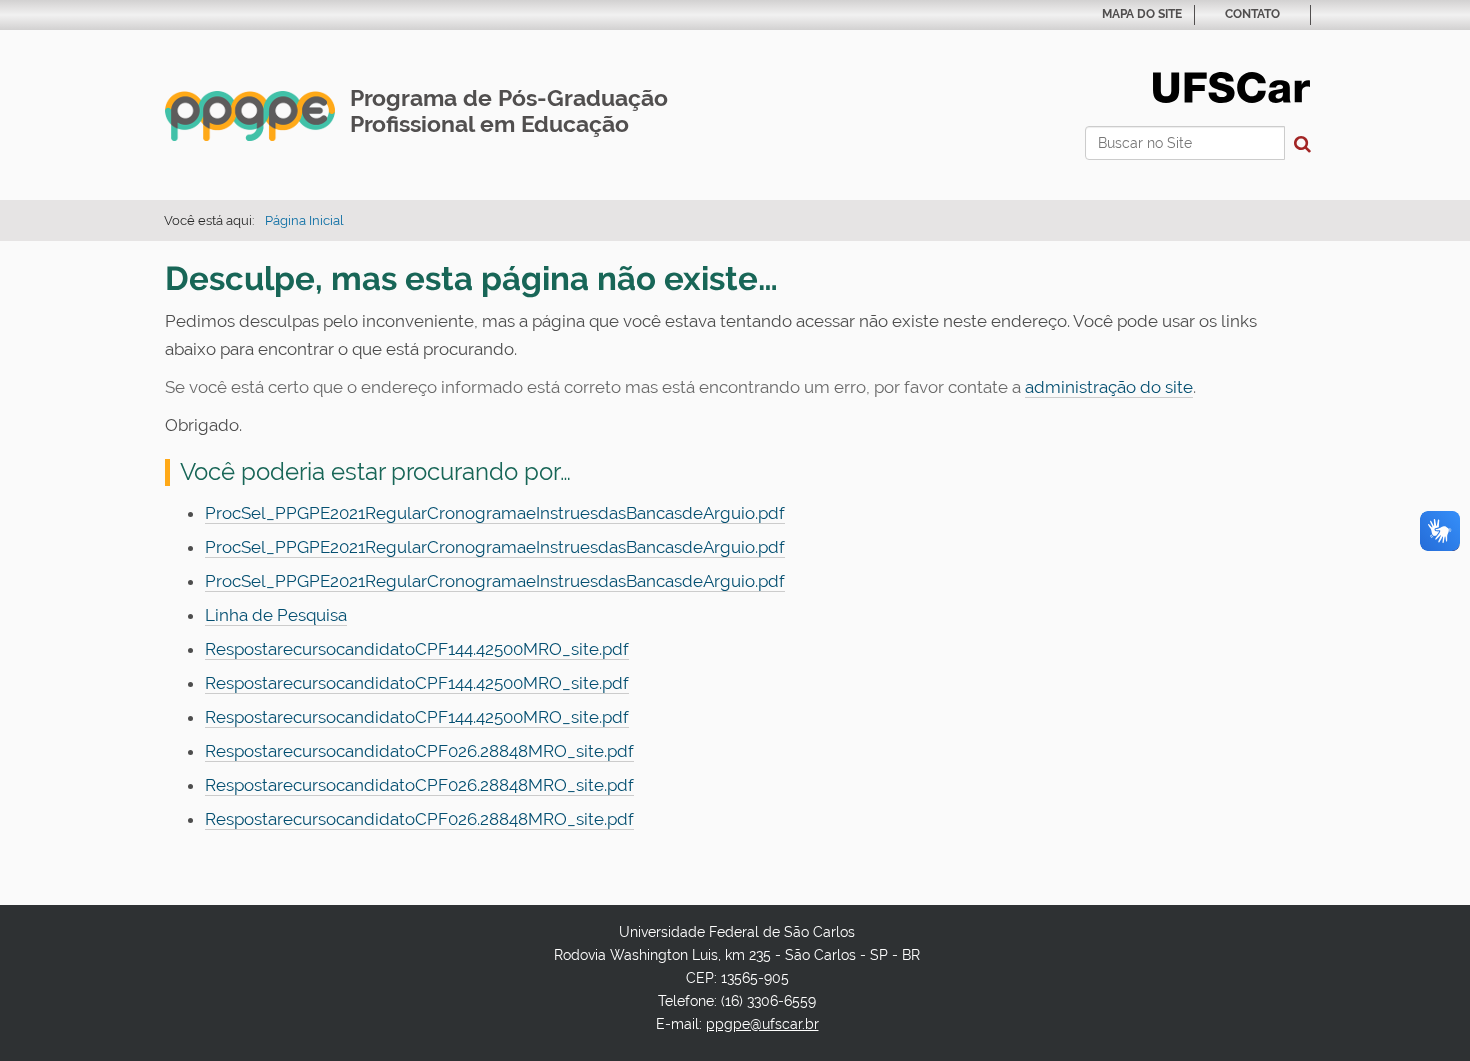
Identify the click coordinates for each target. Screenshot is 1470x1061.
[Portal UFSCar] (1231, 86)
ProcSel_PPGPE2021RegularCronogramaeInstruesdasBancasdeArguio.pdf (495, 513)
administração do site (1109, 387)
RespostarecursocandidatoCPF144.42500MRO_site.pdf (417, 649)
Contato (1252, 14)
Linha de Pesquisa (276, 615)
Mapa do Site (1142, 14)
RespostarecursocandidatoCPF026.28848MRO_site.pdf (419, 751)
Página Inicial (304, 220)
